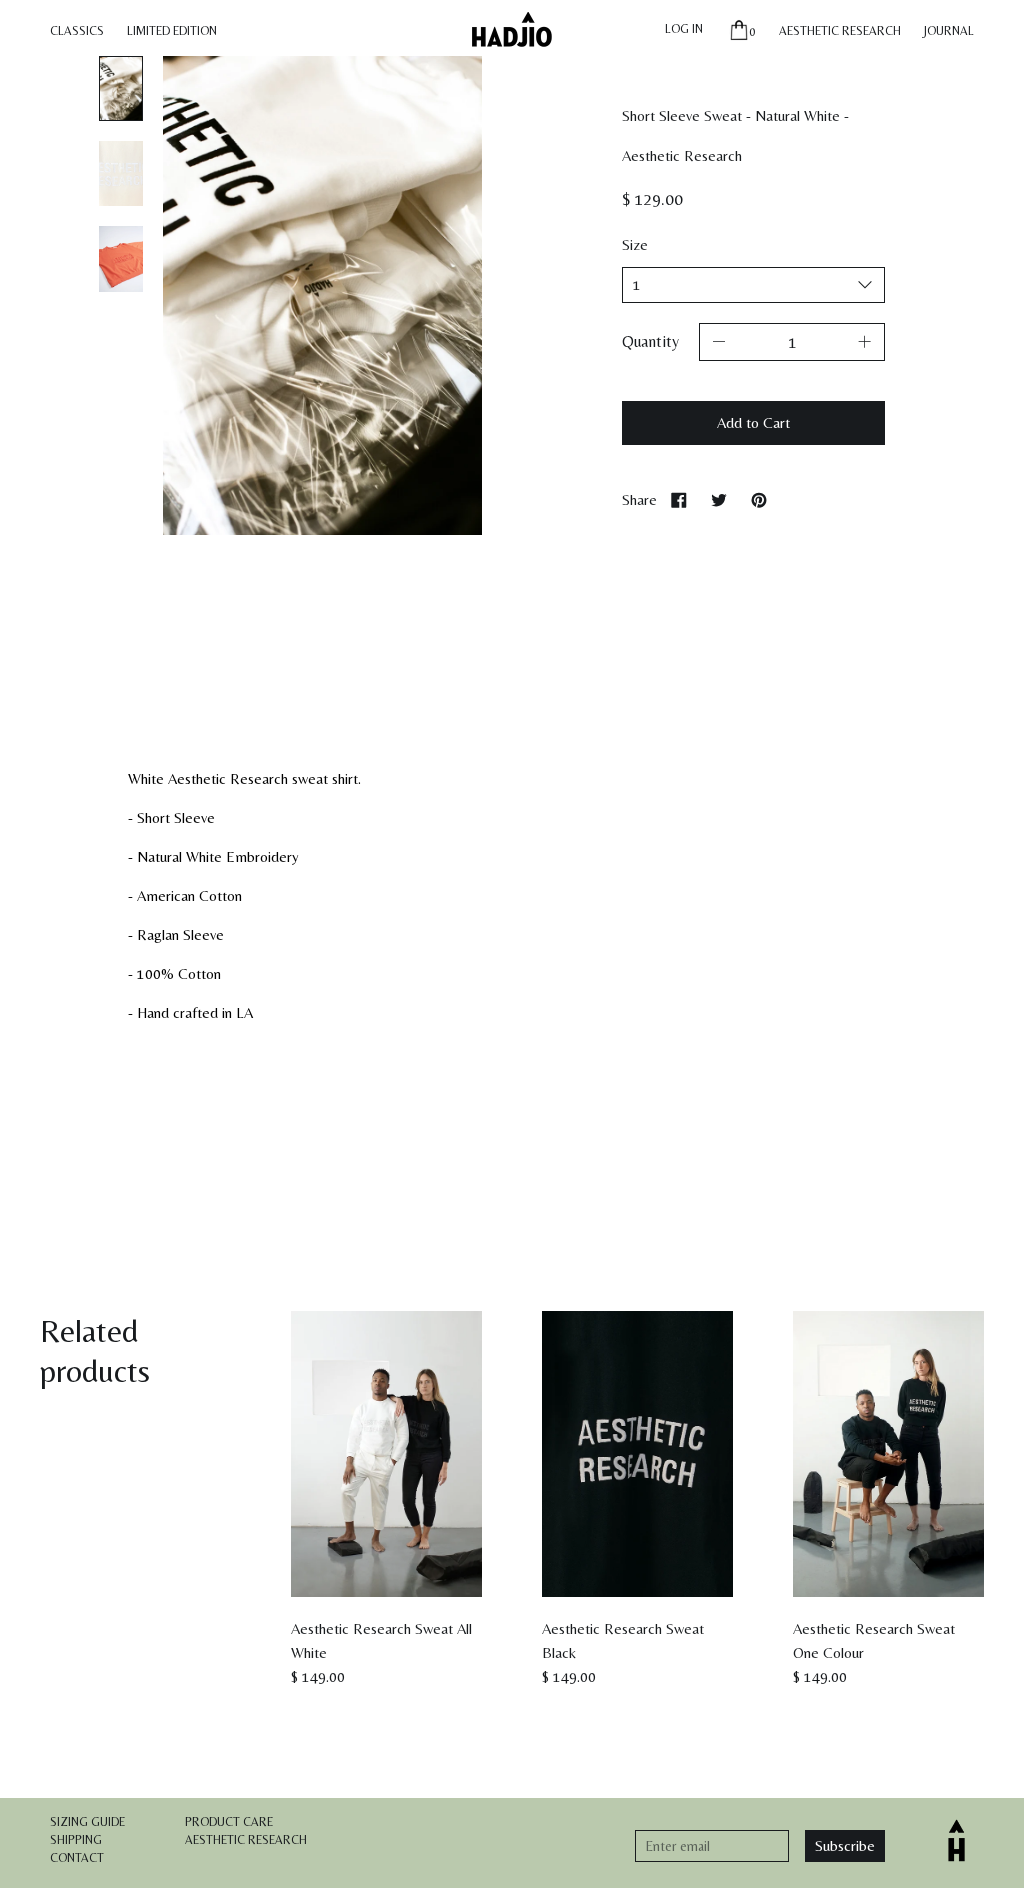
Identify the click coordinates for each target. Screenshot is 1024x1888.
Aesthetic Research (840, 31)
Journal (949, 31)
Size (635, 244)
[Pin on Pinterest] (759, 499)
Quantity (650, 341)
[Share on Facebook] (679, 499)
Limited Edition (172, 31)
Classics (77, 31)
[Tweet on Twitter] (719, 499)
